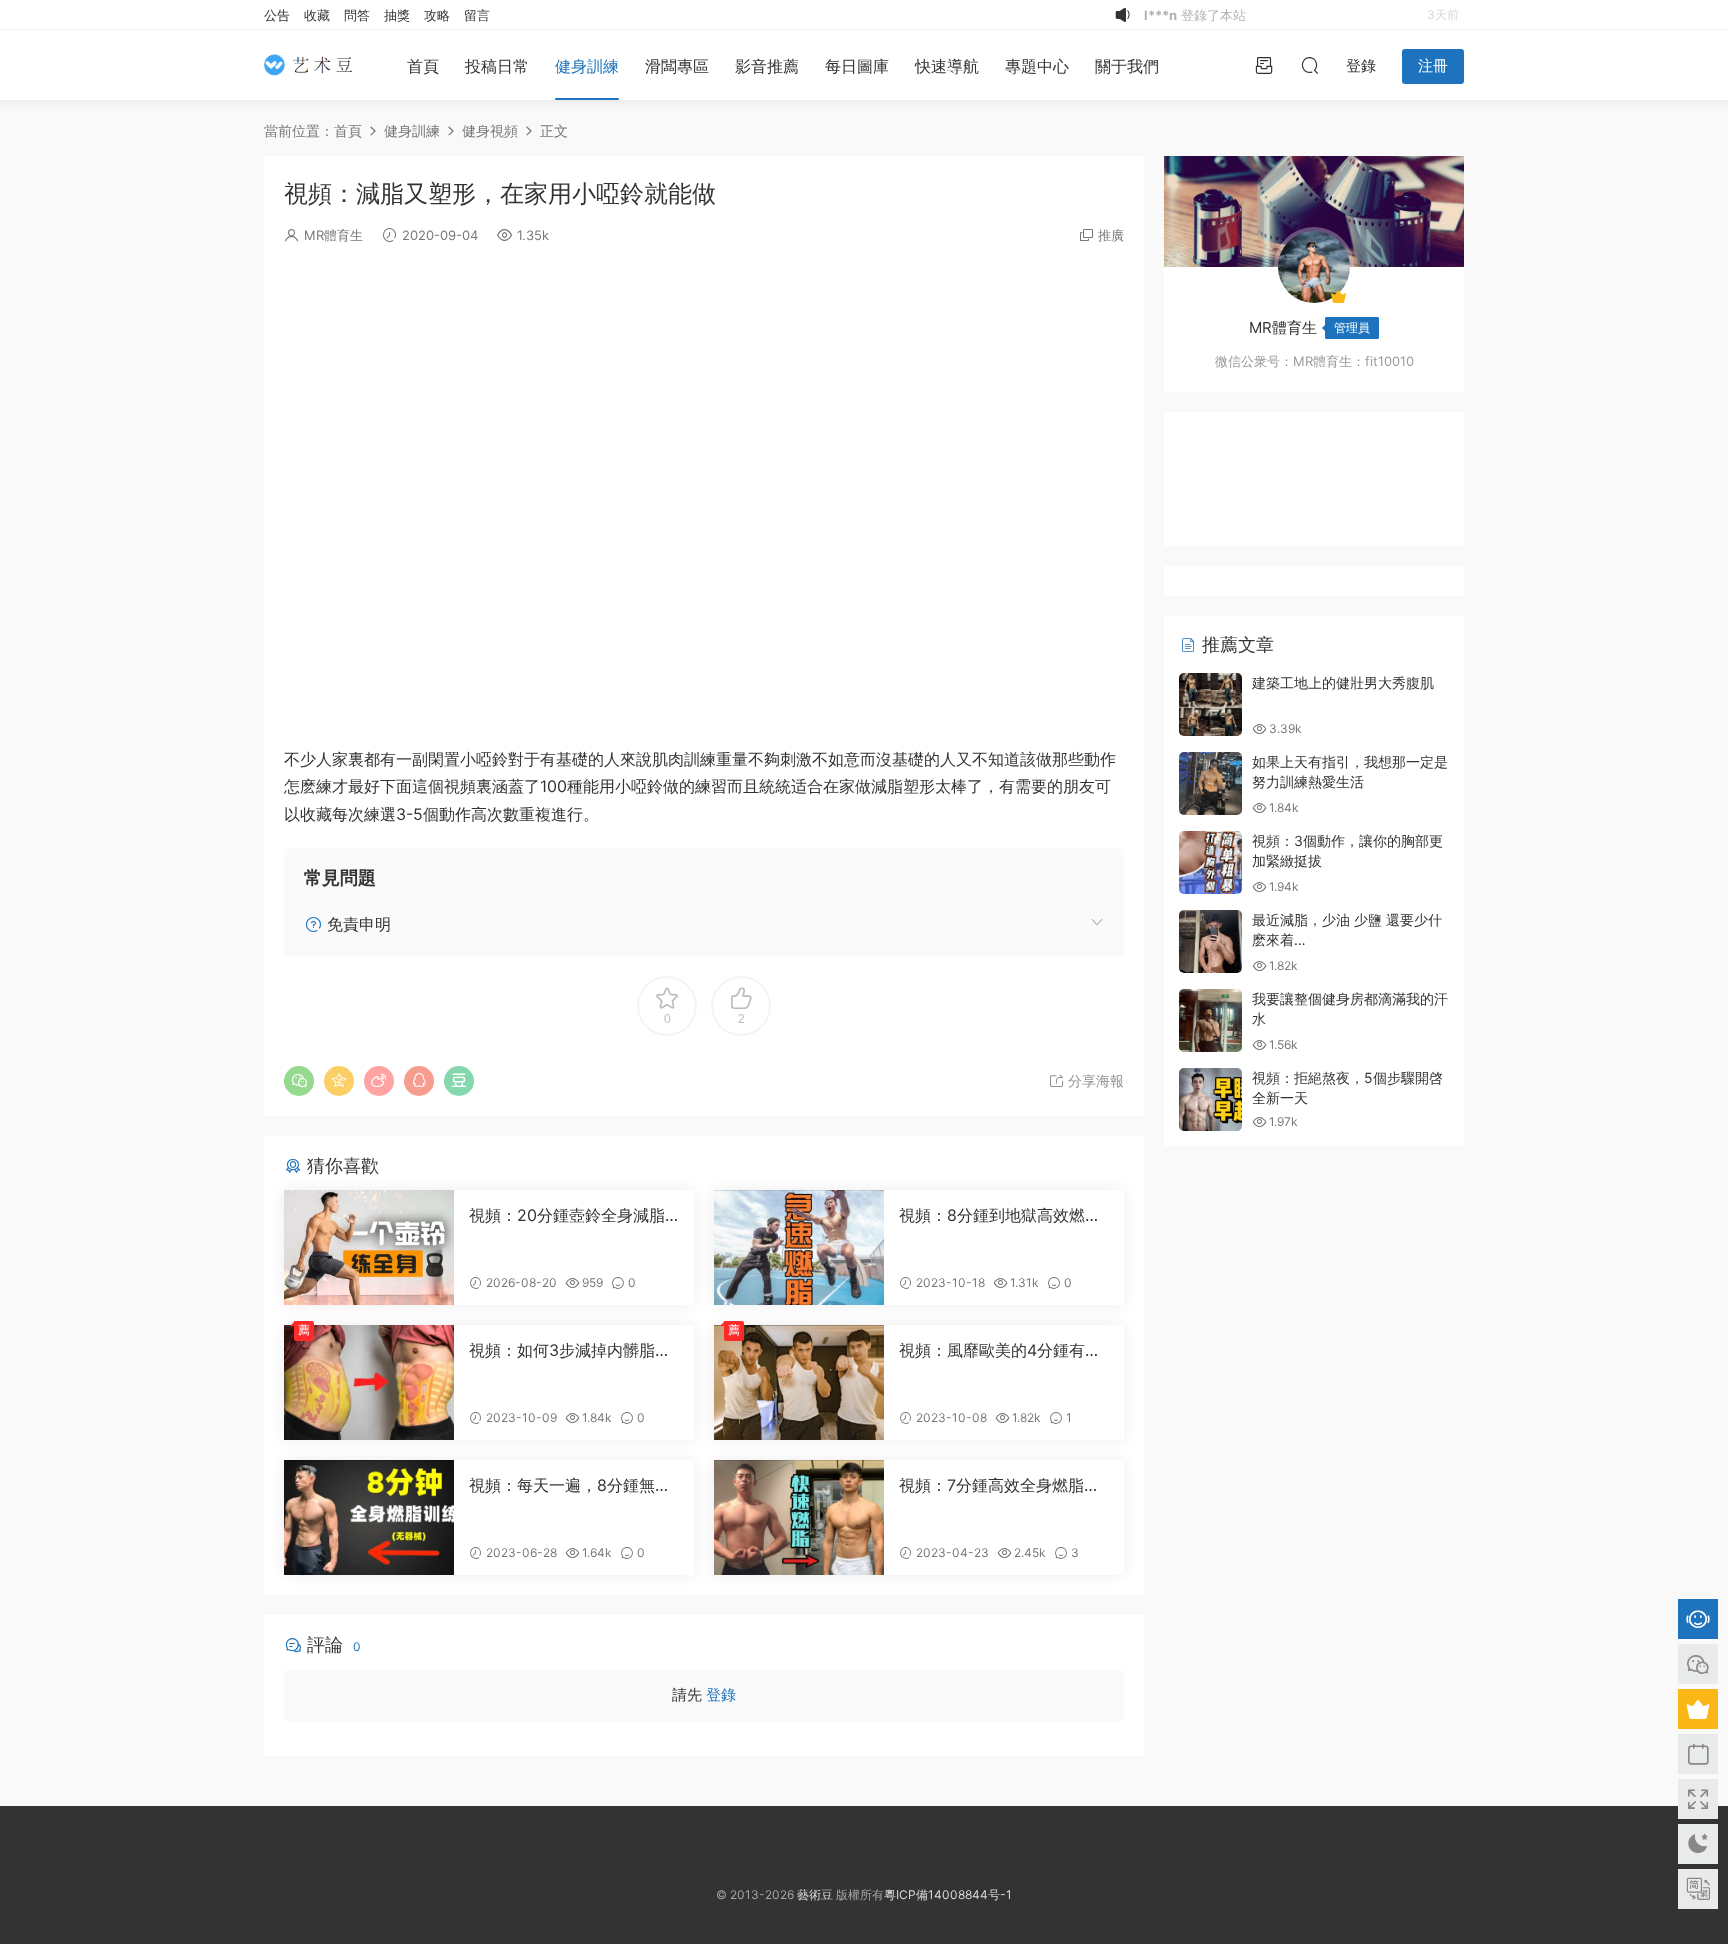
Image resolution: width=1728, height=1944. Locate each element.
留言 (477, 15)
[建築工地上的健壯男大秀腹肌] (1210, 704)
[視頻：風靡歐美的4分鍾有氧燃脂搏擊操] (799, 1382)
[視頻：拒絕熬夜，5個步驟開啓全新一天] (1210, 1099)
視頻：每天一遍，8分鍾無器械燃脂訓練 (570, 1485)
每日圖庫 (857, 66)
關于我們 (1127, 66)
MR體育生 (333, 235)
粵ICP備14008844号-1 (948, 1894)
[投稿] (1264, 65)
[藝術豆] (314, 65)
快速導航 (947, 66)
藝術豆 (815, 1894)
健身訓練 (587, 66)
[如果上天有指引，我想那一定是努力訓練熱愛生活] (1210, 783)
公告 (277, 15)
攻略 (437, 15)
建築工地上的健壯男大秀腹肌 (1343, 682)
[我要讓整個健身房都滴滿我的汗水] (1210, 1020)
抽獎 (397, 15)
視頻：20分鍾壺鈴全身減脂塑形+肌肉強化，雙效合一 (567, 1215)
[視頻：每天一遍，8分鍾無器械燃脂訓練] (369, 1517)
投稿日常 (497, 66)
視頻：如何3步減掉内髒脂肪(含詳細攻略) (570, 1350)
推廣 (1111, 235)
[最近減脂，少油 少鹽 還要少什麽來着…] (1210, 941)
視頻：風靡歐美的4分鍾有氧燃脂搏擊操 (1000, 1350)
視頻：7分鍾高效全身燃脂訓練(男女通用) (999, 1485)
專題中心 (1037, 66)
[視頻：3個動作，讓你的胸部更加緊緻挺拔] (1210, 862)
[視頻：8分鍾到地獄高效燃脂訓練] (799, 1247)
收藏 (317, 15)
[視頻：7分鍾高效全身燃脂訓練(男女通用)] (799, 1517)
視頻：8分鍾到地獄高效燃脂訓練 (1000, 1215)
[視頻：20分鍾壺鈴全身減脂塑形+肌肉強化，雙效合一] (369, 1247)
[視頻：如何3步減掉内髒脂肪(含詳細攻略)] (369, 1382)
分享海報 (1094, 1080)
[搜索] (1310, 65)
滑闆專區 (677, 66)
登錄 (721, 1694)
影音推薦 (767, 66)
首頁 (423, 66)
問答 (357, 15)
